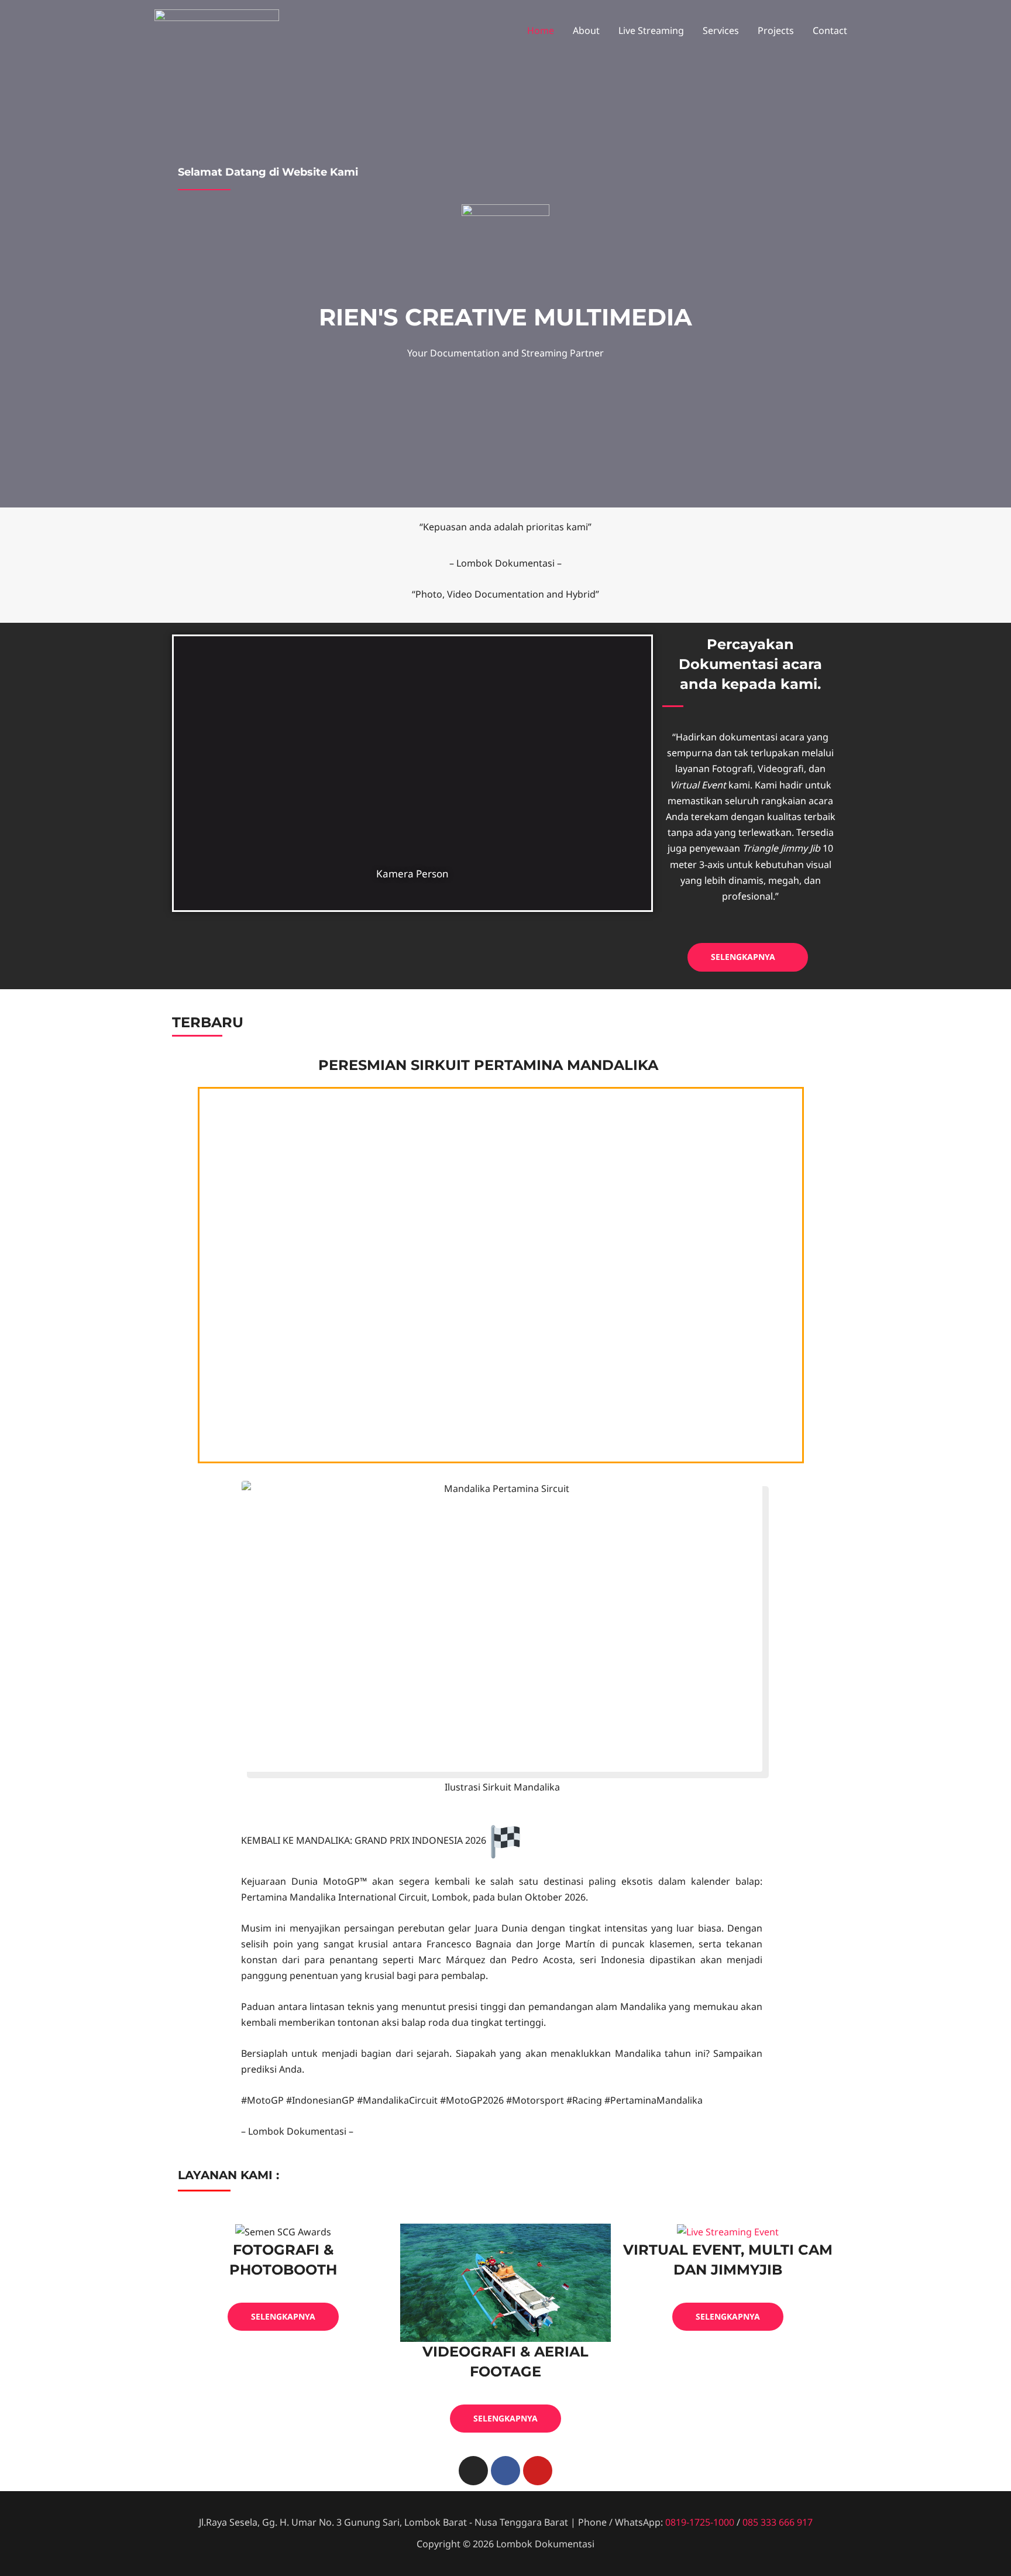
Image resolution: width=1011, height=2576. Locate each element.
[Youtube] (538, 2471)
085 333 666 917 (778, 2522)
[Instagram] (473, 2471)
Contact (830, 30)
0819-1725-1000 (700, 2522)
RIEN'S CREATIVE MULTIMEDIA (505, 317)
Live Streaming (651, 30)
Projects (776, 30)
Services (721, 30)
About (586, 30)
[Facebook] (505, 2471)
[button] (748, 957)
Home (541, 30)
